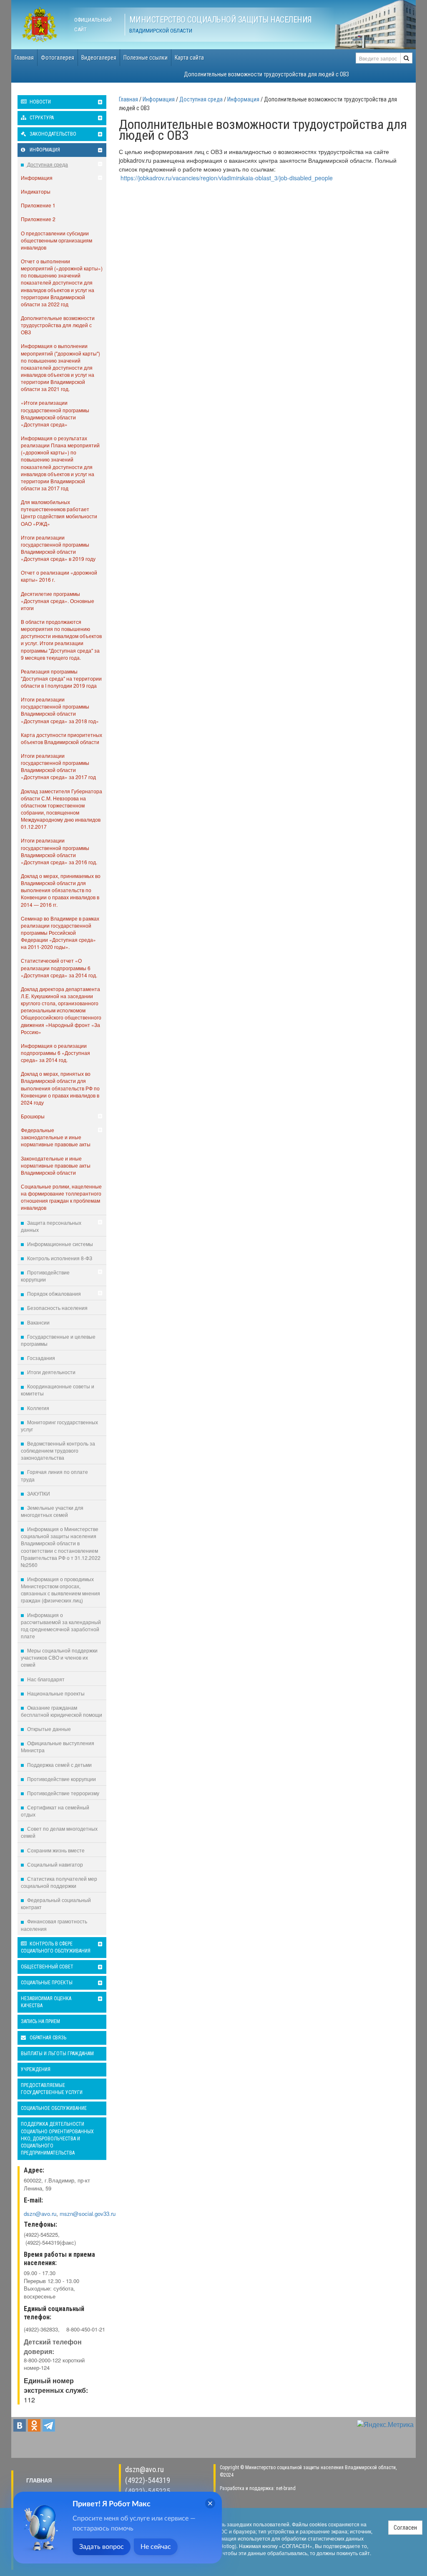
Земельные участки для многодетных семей (52, 1511)
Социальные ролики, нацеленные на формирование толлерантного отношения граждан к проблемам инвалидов (61, 1197)
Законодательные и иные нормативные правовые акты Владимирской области (56, 1165)
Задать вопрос (102, 2547)
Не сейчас (156, 2547)
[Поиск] (406, 58)
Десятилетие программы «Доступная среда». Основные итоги (58, 601)
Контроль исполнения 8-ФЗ (59, 1258)
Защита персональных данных (51, 1226)
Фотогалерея (58, 58)
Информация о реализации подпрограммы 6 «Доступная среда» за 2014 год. (55, 1053)
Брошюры (33, 1116)
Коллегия (38, 1408)
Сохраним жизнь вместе (55, 1850)
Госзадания (40, 1358)
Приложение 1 (38, 205)
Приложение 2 (38, 219)
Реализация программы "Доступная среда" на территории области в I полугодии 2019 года (61, 678)
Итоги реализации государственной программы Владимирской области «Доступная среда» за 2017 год (58, 766)
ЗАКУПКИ (38, 1493)
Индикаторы (36, 191)
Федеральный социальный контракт (56, 1903)
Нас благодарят (45, 1679)
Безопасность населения (57, 1308)
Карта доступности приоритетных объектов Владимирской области (62, 738)
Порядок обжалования (53, 1293)
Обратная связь (47, 2038)
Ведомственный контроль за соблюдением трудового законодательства (58, 1450)
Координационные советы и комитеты (58, 1390)
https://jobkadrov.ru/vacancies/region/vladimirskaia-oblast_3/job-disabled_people (227, 178)
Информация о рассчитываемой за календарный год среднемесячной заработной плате (61, 1625)
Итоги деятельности (51, 1372)
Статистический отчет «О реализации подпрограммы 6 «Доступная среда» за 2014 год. (59, 968)
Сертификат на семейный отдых (55, 1811)
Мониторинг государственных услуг (59, 1426)
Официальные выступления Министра (58, 1746)
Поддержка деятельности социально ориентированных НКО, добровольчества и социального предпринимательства (57, 2138)
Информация (44, 150)
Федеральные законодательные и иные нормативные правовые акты (56, 1137)
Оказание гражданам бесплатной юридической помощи (62, 1711)
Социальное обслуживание (54, 2108)
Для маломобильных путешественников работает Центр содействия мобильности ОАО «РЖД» (59, 512)
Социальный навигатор (54, 1864)
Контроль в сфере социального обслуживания (56, 1947)
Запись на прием (40, 2021)
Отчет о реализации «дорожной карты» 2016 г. (59, 576)
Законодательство (52, 134)
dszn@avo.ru (144, 2469)
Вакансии (38, 1322)
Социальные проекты (47, 1983)
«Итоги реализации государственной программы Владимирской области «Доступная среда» (55, 413)
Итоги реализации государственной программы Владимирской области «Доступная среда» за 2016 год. (59, 851)
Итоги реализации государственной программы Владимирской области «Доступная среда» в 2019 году (58, 548)
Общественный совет (47, 1967)
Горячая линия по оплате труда (54, 1475)
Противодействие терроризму (63, 1793)
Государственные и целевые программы (58, 1340)
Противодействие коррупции (45, 1276)
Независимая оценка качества (46, 2002)
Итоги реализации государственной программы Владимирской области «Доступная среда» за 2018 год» (60, 710)
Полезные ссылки (146, 58)
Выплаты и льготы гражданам (57, 2054)
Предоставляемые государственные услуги (52, 2089)
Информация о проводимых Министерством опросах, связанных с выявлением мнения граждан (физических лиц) (60, 1590)
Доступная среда (47, 164)
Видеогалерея (99, 58)
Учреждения (36, 2069)
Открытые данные (48, 1729)
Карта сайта (189, 58)
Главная (24, 58)
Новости (40, 102)
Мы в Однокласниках (34, 2425)
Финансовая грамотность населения (54, 1925)
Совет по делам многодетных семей (59, 1832)
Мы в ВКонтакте (20, 2425)
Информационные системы (59, 1244)
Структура (41, 118)
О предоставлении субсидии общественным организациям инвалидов (57, 240)
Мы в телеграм (49, 2425)
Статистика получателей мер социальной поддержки (59, 1882)
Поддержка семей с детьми (59, 1765)
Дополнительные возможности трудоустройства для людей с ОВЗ (266, 74)
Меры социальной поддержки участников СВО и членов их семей (59, 1657)
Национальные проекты (55, 1693)
